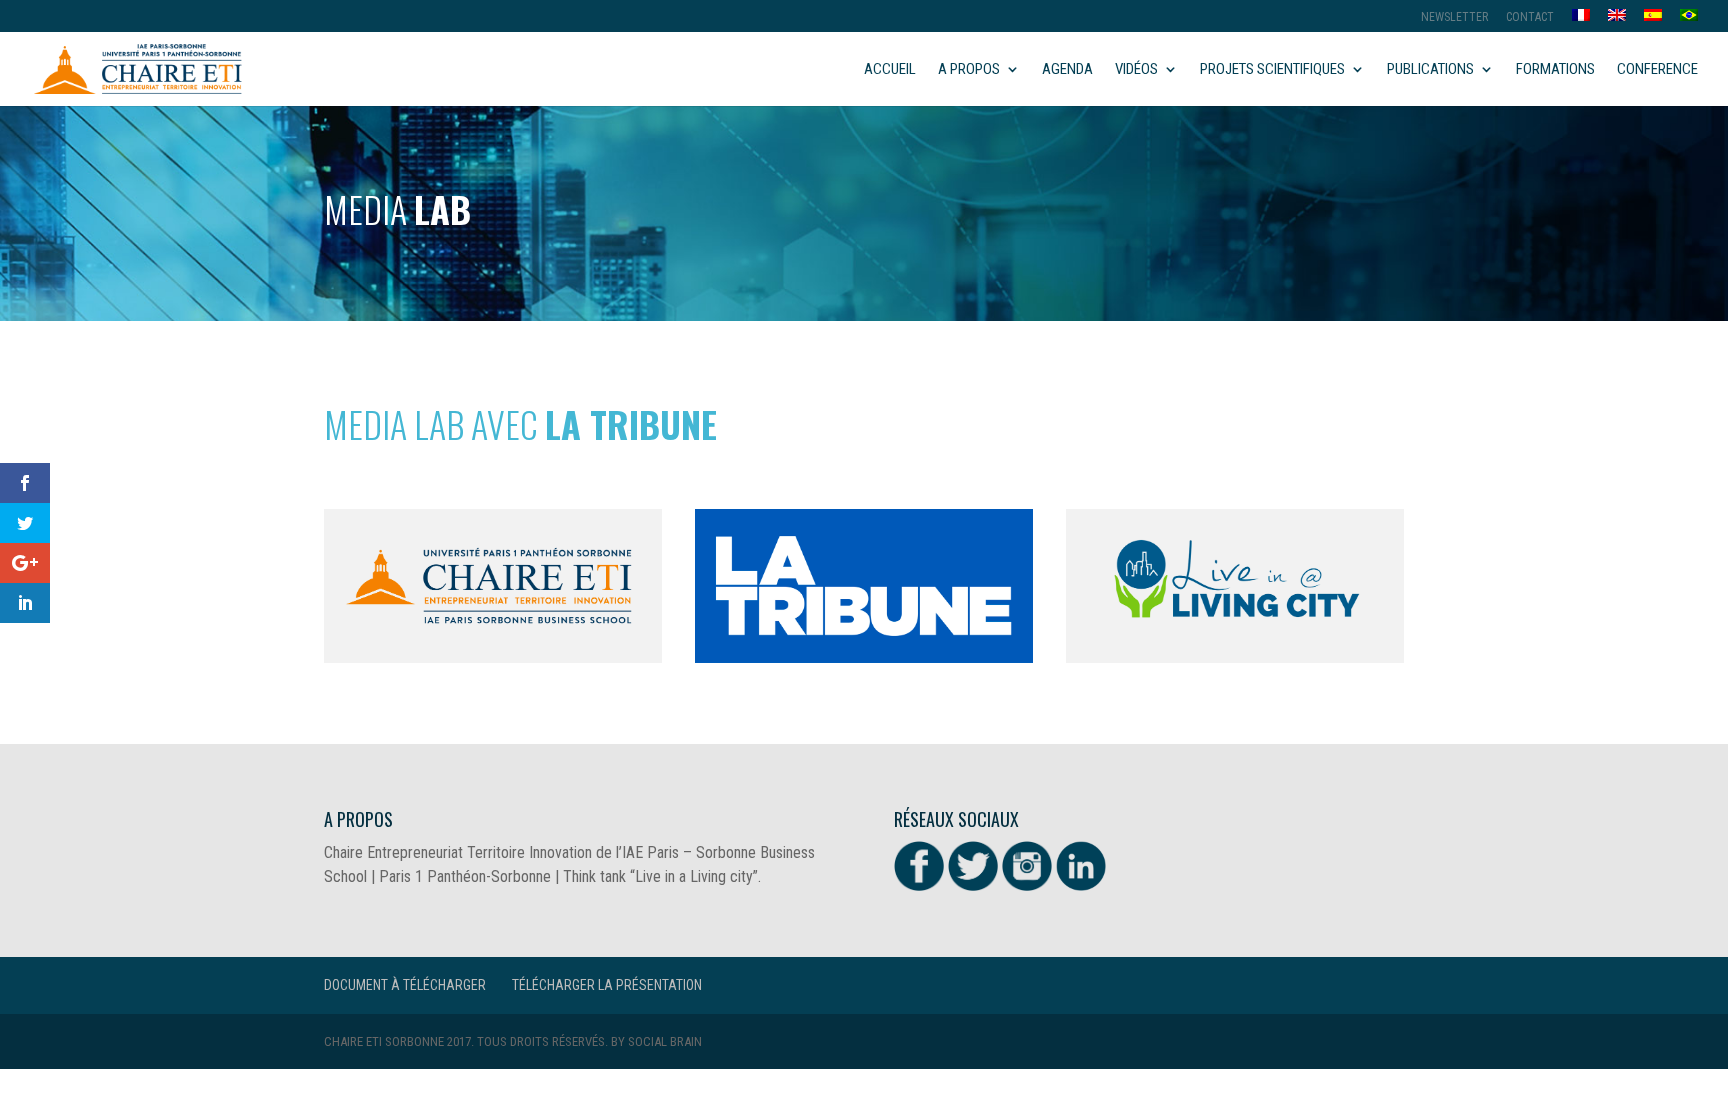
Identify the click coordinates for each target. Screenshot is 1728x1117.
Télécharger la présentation (607, 985)
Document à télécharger (405, 985)
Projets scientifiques (1272, 70)
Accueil (890, 70)
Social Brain (665, 1041)
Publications (1430, 70)
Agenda (1067, 70)
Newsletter (1454, 17)
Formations (1555, 70)
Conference (1657, 70)
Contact (1530, 17)
